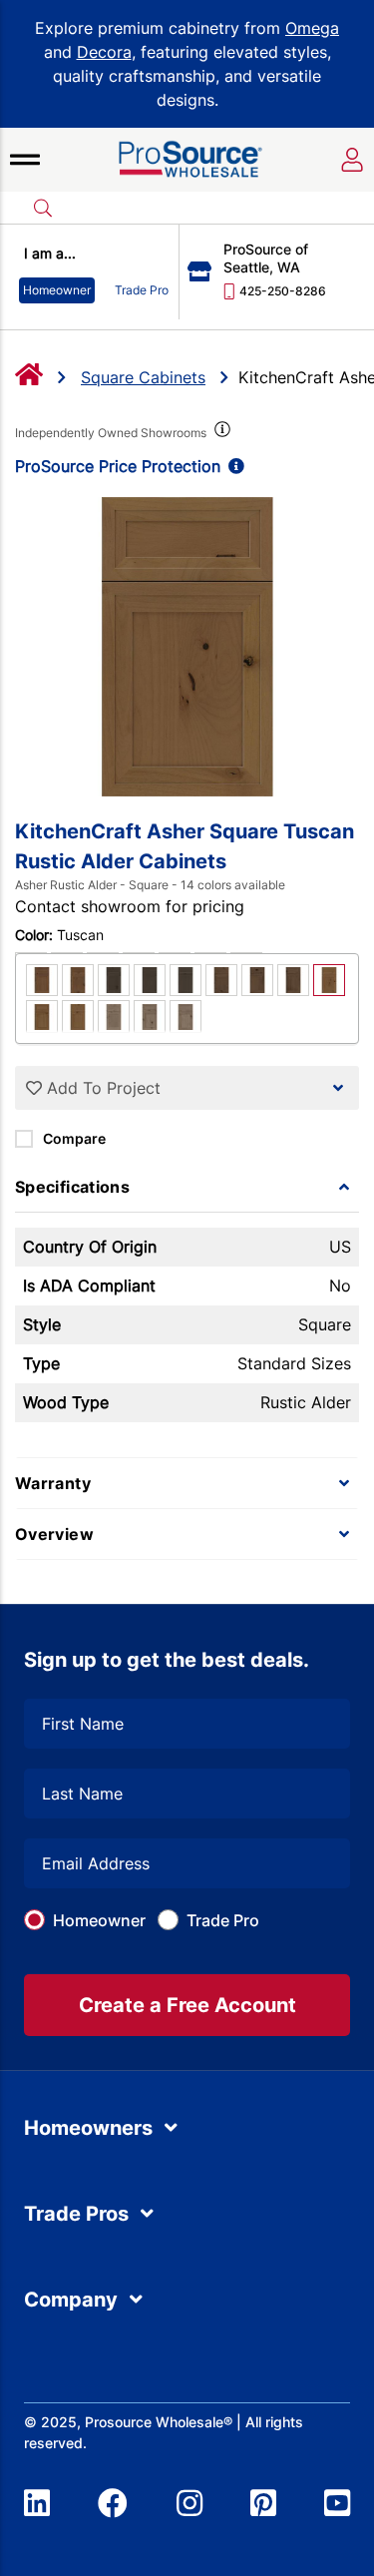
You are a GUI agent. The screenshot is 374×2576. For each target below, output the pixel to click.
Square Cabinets (143, 377)
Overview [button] (54, 1534)
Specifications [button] (72, 1187)
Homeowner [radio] (57, 290)
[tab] (187, 1187)
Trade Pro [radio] (142, 290)
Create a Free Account (187, 2005)
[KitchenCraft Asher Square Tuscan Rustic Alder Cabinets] (187, 647)
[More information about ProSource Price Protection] (232, 466)
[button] (25, 160)
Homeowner (99, 1920)
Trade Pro (223, 1920)
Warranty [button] (53, 1483)
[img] (220, 433)
